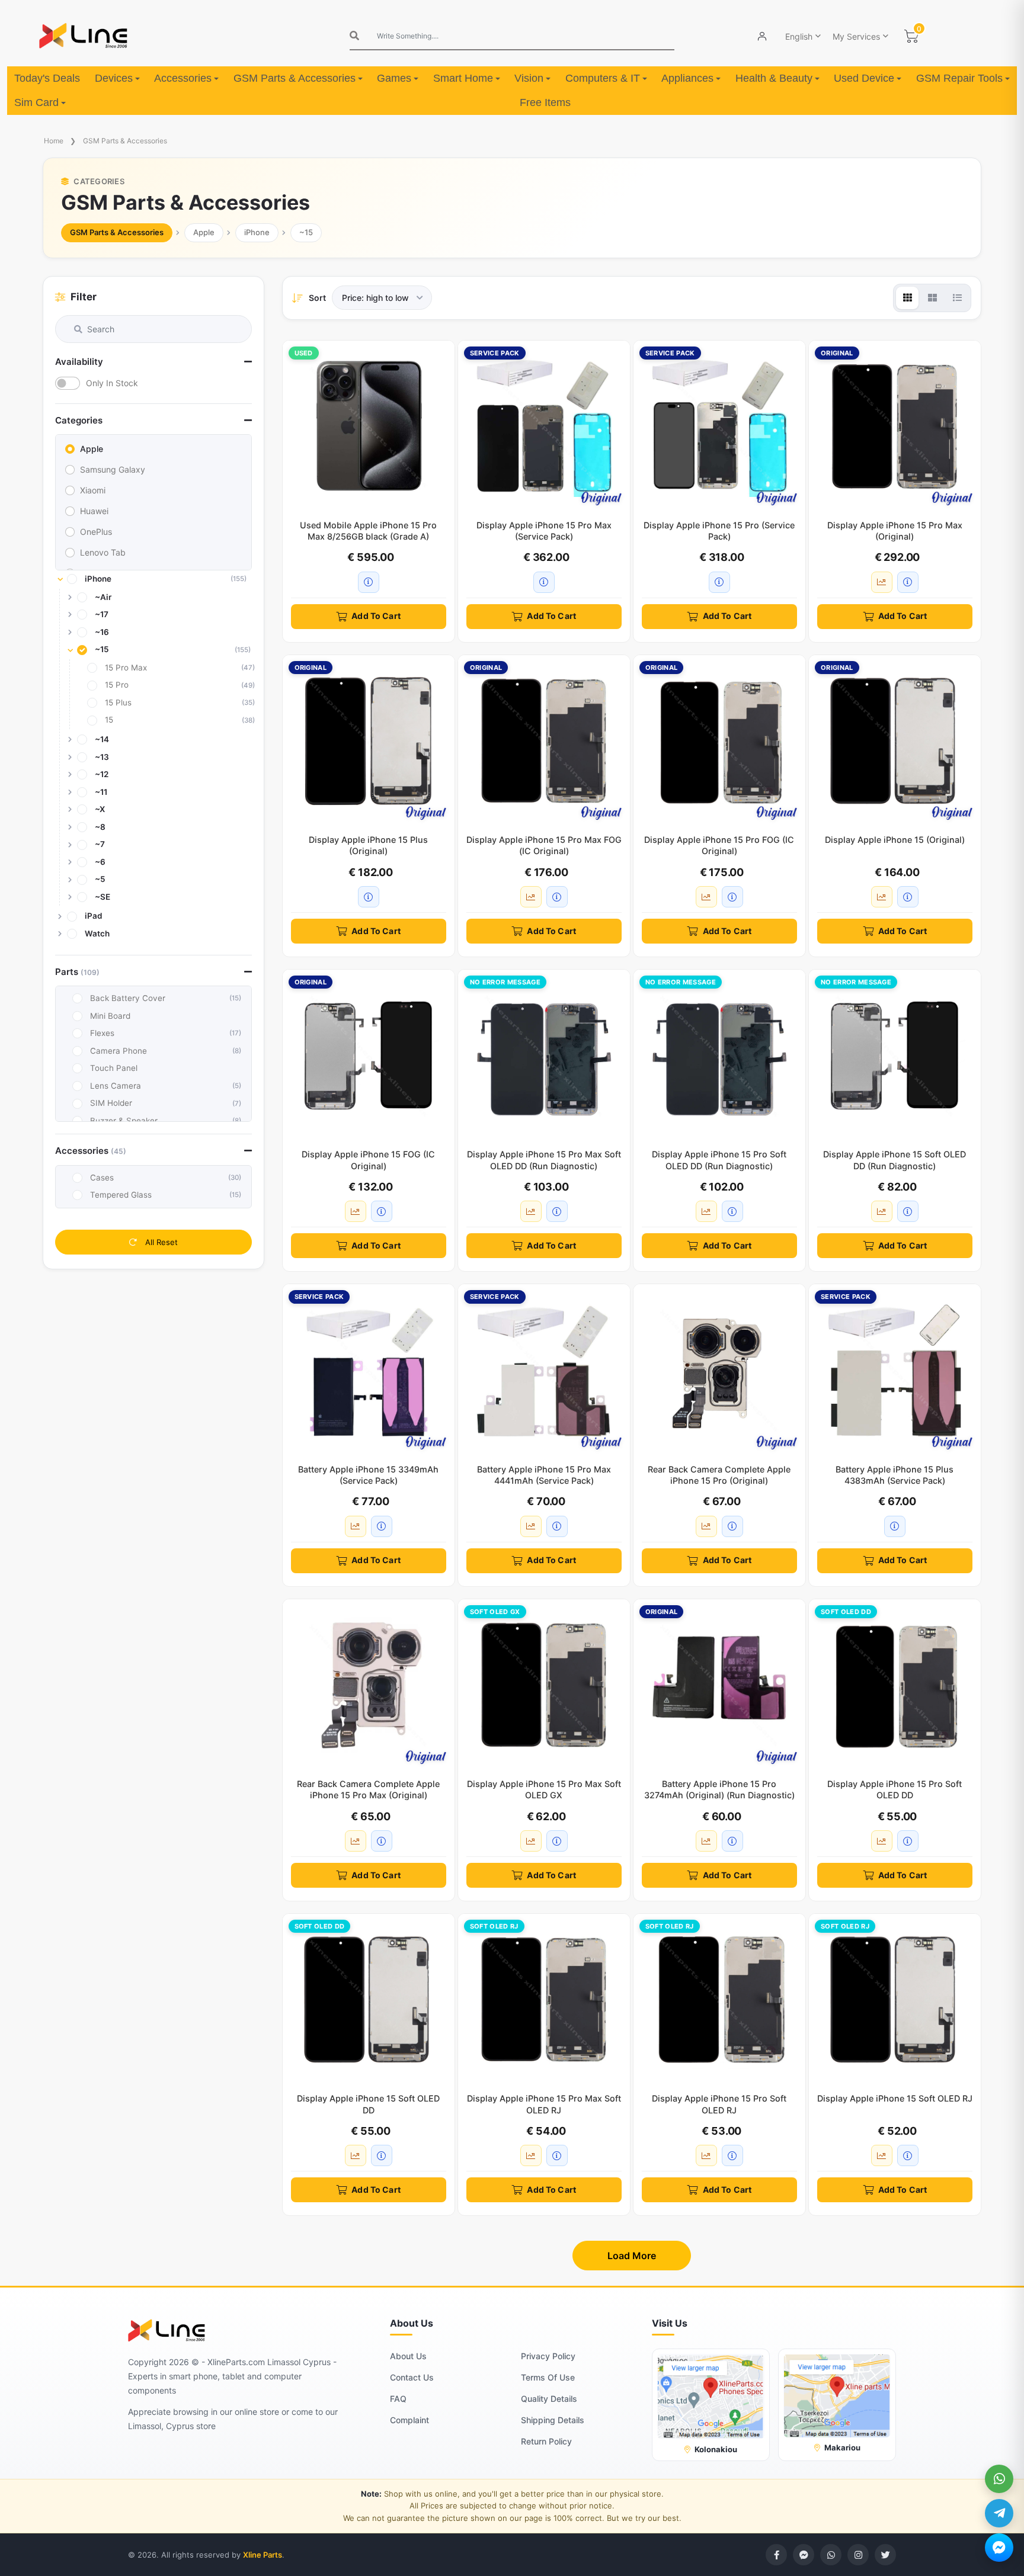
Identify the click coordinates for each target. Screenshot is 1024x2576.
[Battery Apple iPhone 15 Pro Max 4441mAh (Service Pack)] (544, 1370)
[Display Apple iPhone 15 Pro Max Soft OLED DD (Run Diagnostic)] (544, 1056)
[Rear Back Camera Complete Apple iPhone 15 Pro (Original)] (719, 1370)
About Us (408, 2356)
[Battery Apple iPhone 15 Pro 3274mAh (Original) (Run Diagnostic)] (719, 1685)
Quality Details (549, 2399)
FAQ (398, 2399)
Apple (204, 232)
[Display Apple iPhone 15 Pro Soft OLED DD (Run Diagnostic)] (719, 1056)
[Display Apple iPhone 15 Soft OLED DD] (369, 2000)
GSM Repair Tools (959, 78)
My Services (856, 36)
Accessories (183, 78)
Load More (632, 2256)
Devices (114, 78)
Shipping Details (553, 2420)
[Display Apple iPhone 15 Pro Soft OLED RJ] (719, 2000)
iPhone (257, 232)
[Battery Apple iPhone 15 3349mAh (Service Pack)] (369, 1370)
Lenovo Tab (103, 552)
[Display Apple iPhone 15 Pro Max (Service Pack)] (544, 426)
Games (394, 78)
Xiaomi (93, 490)
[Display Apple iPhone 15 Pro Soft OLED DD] (895, 1685)
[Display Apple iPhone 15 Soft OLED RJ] (895, 2000)
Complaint (409, 2420)
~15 (306, 232)
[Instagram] (858, 2555)
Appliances (687, 78)
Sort (317, 298)
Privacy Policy (548, 2356)
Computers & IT (603, 78)
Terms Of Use (548, 2377)
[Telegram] (999, 2513)
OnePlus (96, 532)
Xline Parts (263, 2555)
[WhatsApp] (999, 2479)
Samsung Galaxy (113, 469)
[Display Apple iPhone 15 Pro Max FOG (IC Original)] (544, 741)
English (799, 36)
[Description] (369, 582)
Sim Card (36, 102)
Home (54, 141)
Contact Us (412, 2377)
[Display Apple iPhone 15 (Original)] (895, 741)
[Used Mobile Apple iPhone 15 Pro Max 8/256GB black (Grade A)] (369, 426)
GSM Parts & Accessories (295, 78)
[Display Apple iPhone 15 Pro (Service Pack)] (719, 426)
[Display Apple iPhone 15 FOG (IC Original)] (369, 1056)
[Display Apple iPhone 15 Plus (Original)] (369, 741)
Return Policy (546, 2441)
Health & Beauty (774, 78)
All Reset (160, 1242)
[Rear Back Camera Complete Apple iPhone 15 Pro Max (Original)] (369, 1685)
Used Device (864, 78)
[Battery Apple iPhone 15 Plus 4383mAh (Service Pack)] (895, 1370)
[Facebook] (776, 2555)
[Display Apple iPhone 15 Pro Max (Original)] (895, 426)
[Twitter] (885, 2555)
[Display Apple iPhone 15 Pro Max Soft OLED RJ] (544, 2000)
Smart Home (463, 78)
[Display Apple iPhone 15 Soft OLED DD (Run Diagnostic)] (895, 1056)
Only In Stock (112, 383)
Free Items (545, 102)
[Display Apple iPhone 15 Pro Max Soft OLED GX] (544, 1685)
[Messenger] (999, 2548)
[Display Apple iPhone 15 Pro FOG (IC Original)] (719, 741)
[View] (907, 298)
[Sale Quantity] (882, 582)
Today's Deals (47, 78)
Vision (529, 78)
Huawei (94, 511)
